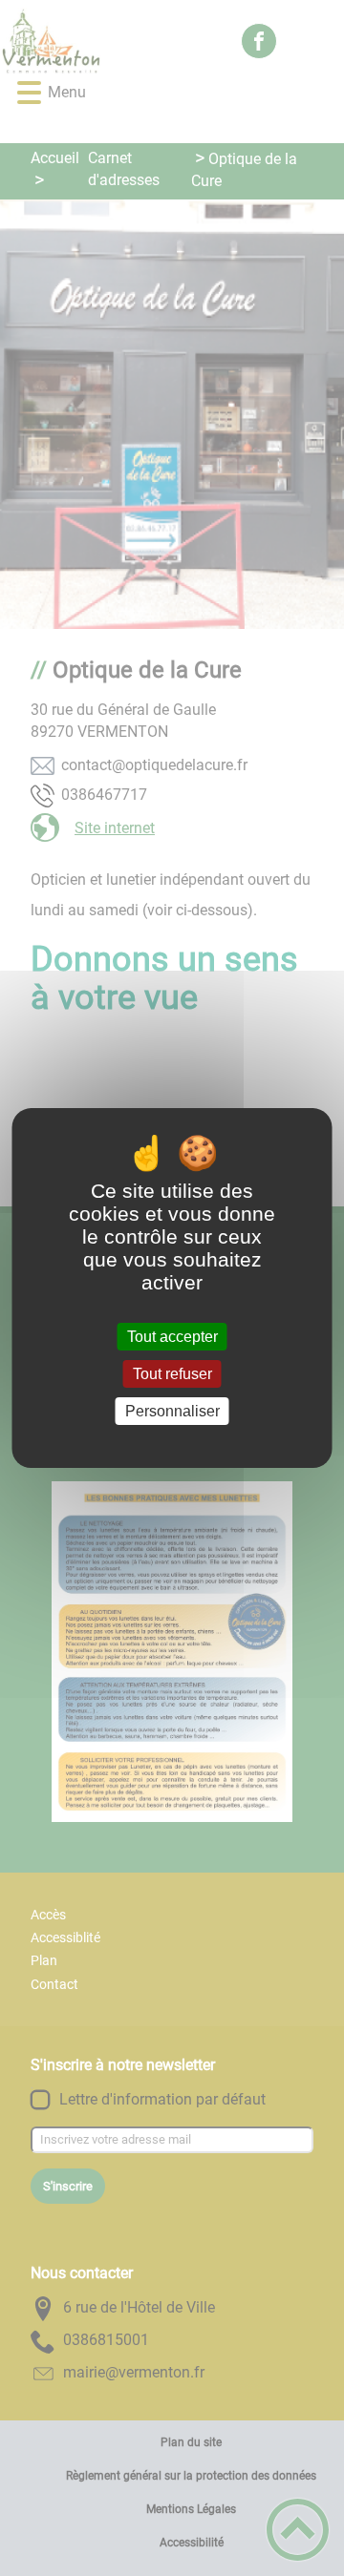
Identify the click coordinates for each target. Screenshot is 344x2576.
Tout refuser (172, 1374)
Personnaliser (172, 1411)
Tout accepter (172, 1337)
